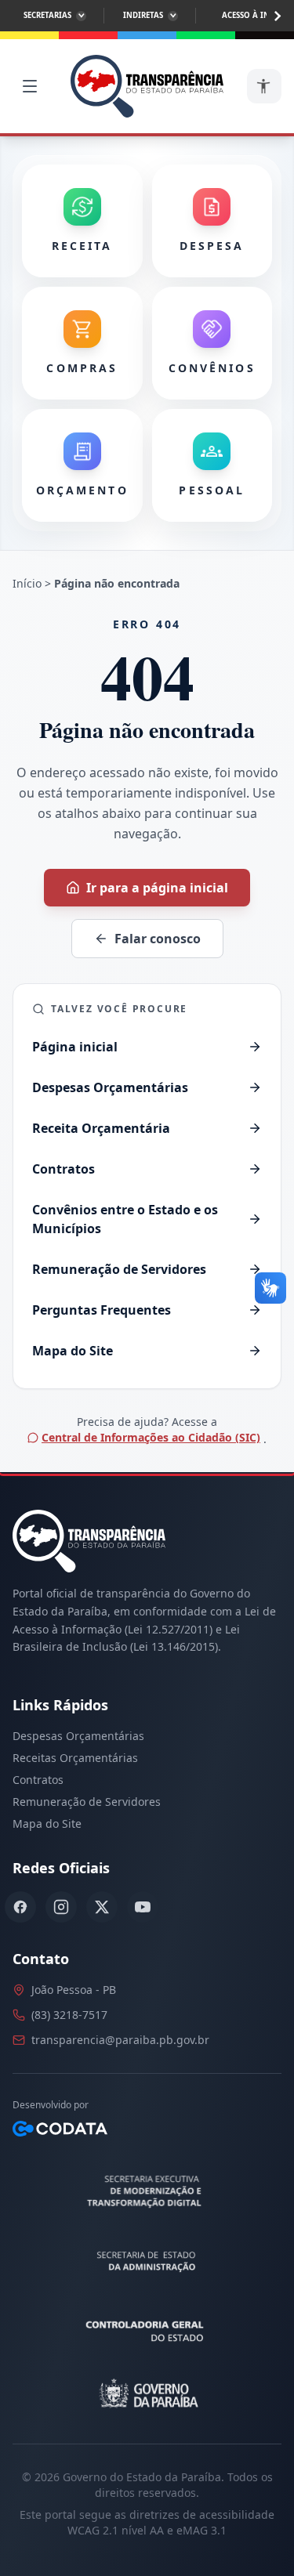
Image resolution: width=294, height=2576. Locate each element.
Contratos (38, 1780)
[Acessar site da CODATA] (60, 2129)
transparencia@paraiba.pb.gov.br (120, 2040)
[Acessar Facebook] (20, 1907)
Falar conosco (158, 939)
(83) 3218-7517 (69, 2015)
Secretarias (47, 15)
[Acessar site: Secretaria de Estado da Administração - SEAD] (147, 2262)
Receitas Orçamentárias (75, 1758)
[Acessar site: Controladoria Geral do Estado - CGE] (147, 2328)
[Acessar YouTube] (143, 1907)
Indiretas (143, 15)
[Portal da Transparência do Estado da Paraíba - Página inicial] (147, 86)
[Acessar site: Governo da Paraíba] (147, 2393)
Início (27, 583)
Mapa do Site (47, 1823)
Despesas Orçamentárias (78, 1736)
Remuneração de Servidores (87, 1802)
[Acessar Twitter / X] (102, 1907)
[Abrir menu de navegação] (30, 86)
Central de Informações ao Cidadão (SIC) (151, 1437)
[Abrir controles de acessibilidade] (264, 86)
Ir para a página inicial (157, 888)
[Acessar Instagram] (61, 1907)
